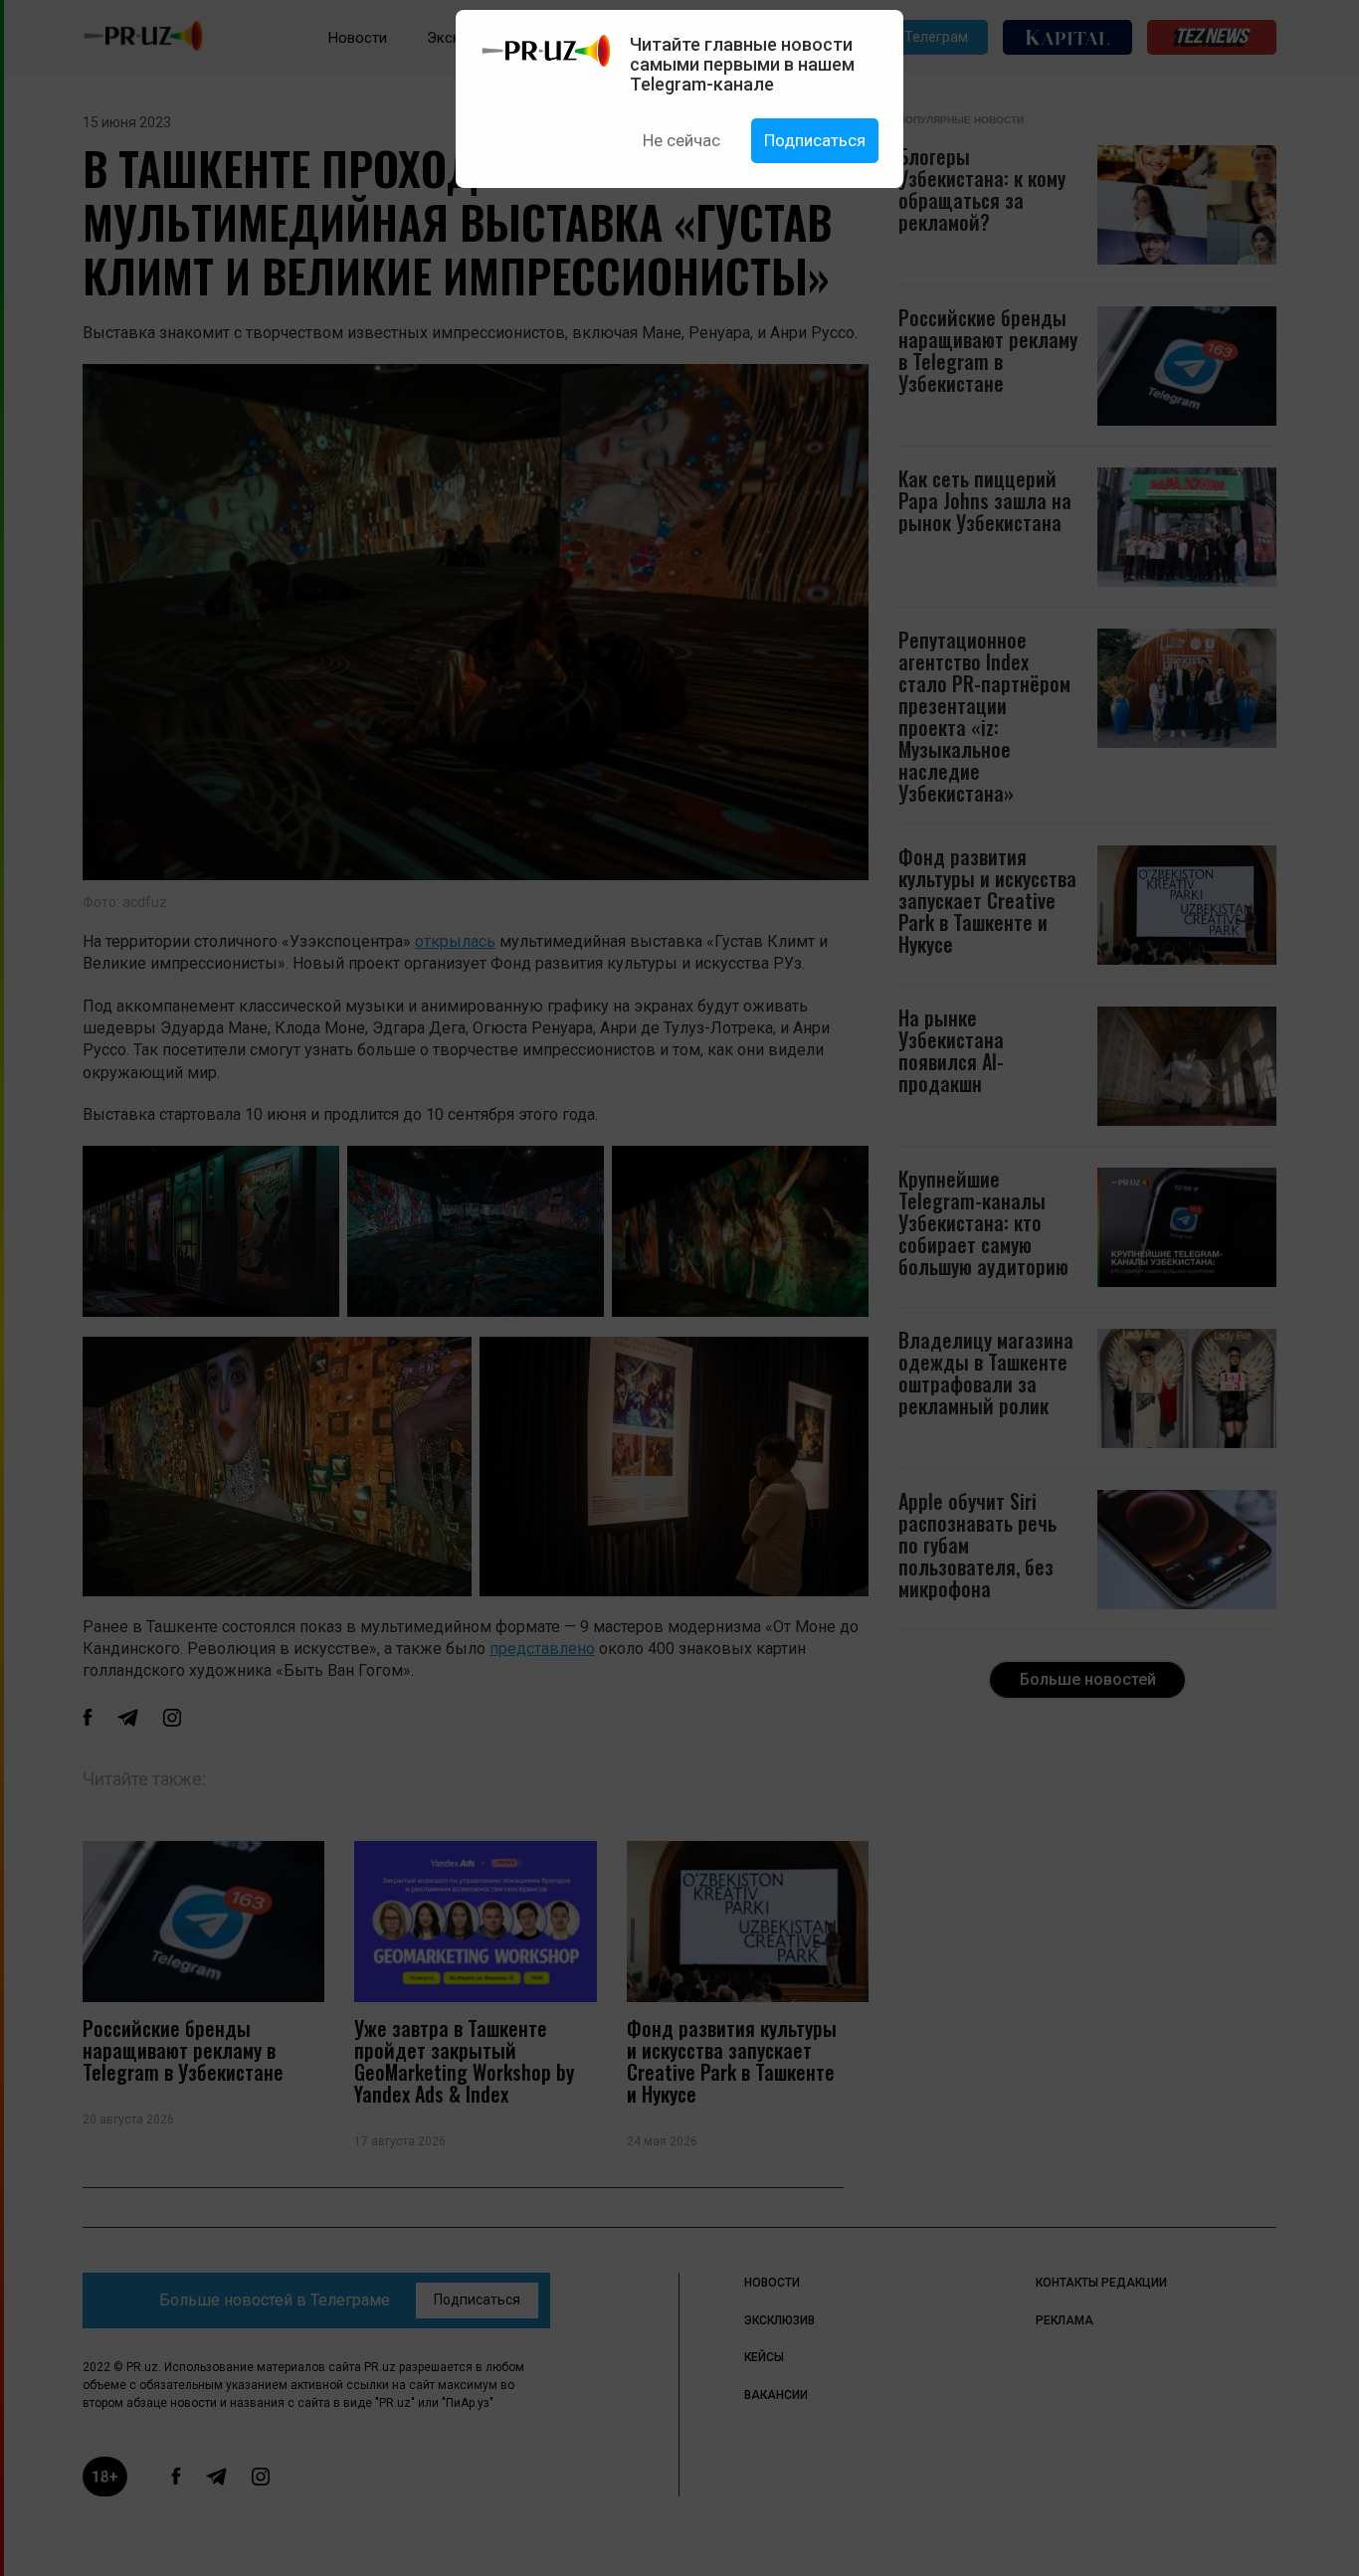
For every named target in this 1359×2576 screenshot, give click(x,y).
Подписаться (815, 140)
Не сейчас (681, 140)
